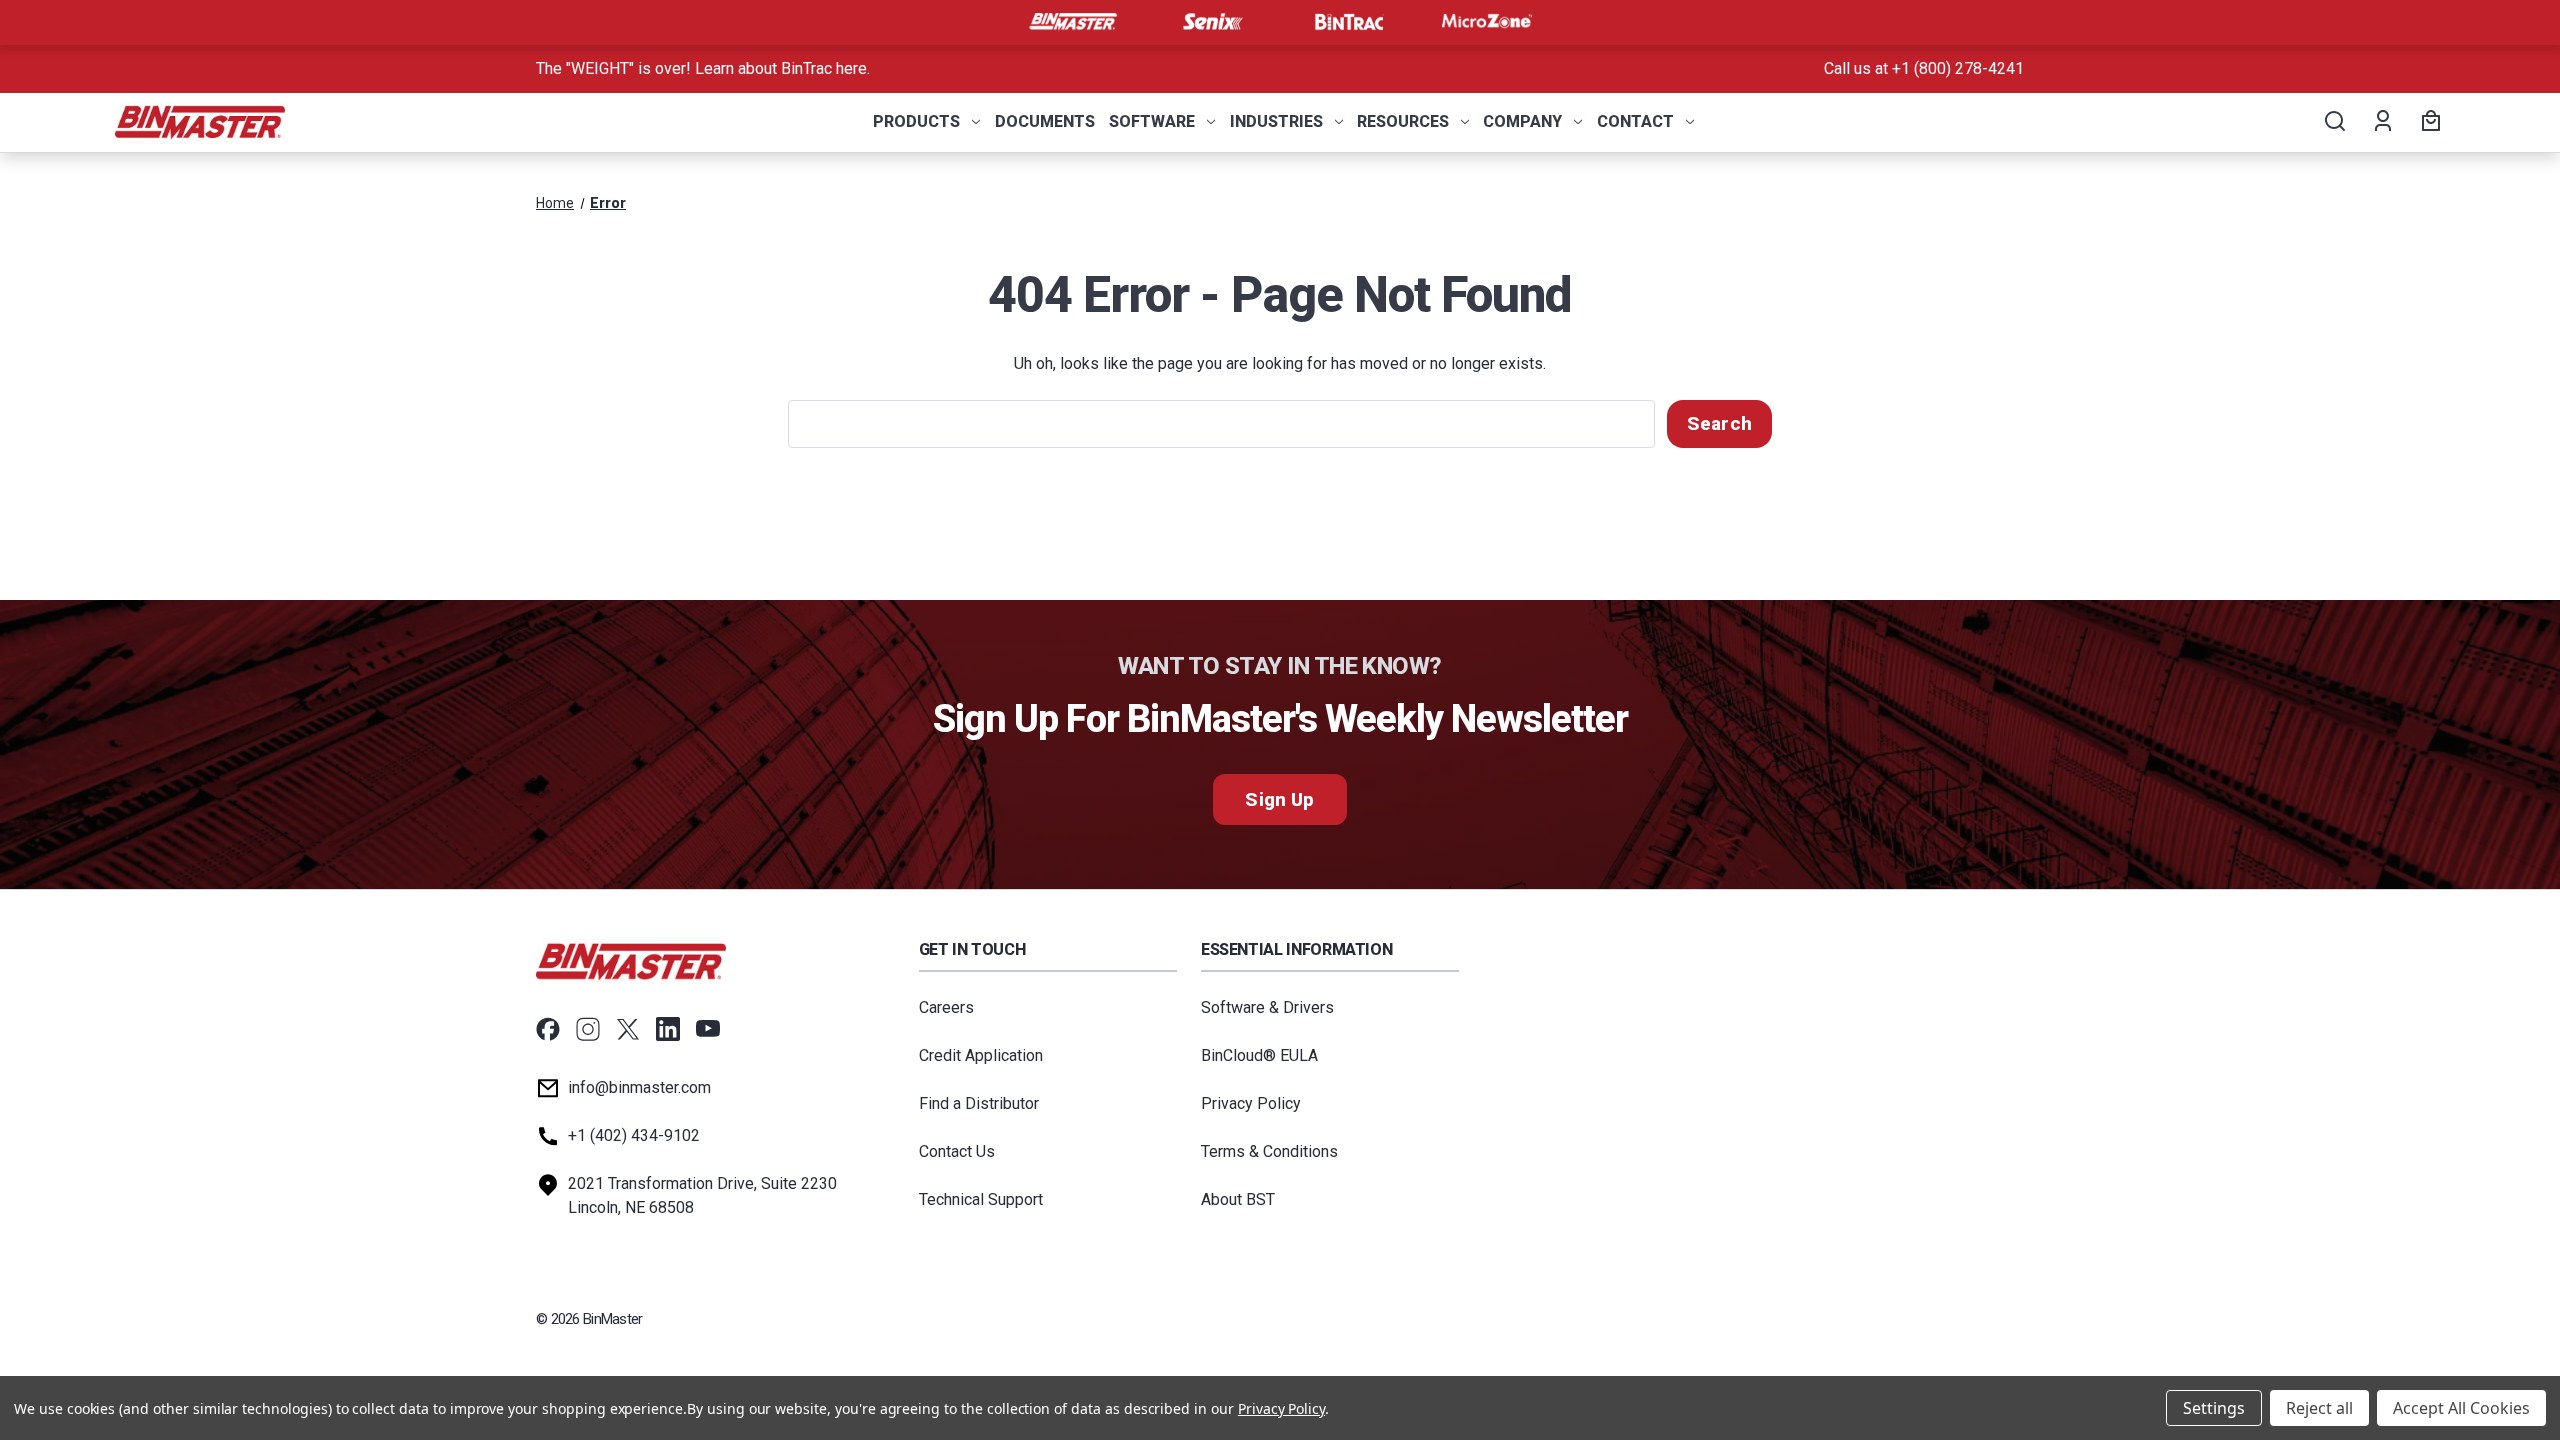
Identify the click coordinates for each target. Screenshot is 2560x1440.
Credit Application (981, 1055)
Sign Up (1279, 799)
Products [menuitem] (916, 121)
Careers (946, 1007)
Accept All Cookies (2461, 1408)
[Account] (2381, 122)
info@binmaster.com (639, 1087)
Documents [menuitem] (1045, 121)
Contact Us (957, 1151)
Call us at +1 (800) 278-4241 (1924, 68)
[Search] (2333, 122)
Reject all (2319, 1408)
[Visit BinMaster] (1073, 22)
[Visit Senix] (1211, 22)
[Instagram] (588, 1029)
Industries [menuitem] (1276, 121)
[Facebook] (548, 1029)
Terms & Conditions (1269, 1151)
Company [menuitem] (1522, 121)
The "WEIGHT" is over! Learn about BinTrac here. (703, 68)
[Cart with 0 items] (2428, 122)
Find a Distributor (979, 1103)
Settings (2214, 1408)
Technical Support (981, 1199)
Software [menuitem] (1152, 121)
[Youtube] (708, 1029)
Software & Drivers (1267, 1007)
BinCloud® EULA (1259, 1055)
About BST (1238, 1199)
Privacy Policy (1251, 1103)
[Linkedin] (668, 1029)
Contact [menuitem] (1635, 121)
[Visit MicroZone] (1487, 22)
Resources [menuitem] (1403, 121)
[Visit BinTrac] (1349, 22)
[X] (628, 1029)
